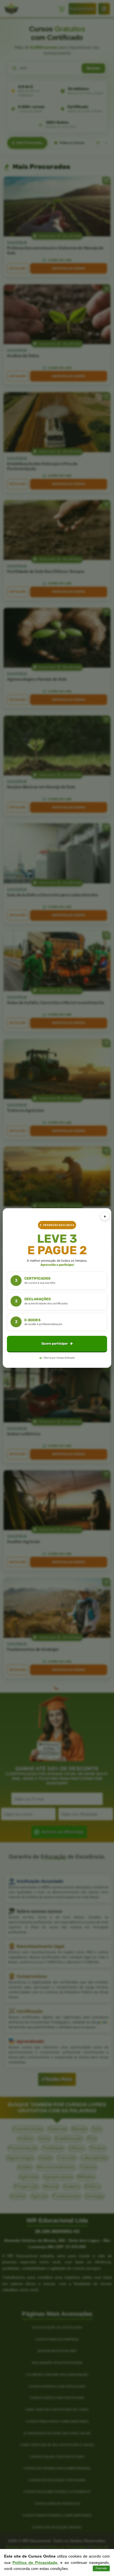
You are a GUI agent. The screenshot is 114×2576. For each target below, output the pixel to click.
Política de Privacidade (35, 2562)
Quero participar (55, 1344)
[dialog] (57, 1288)
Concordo (101, 2568)
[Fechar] (105, 1216)
